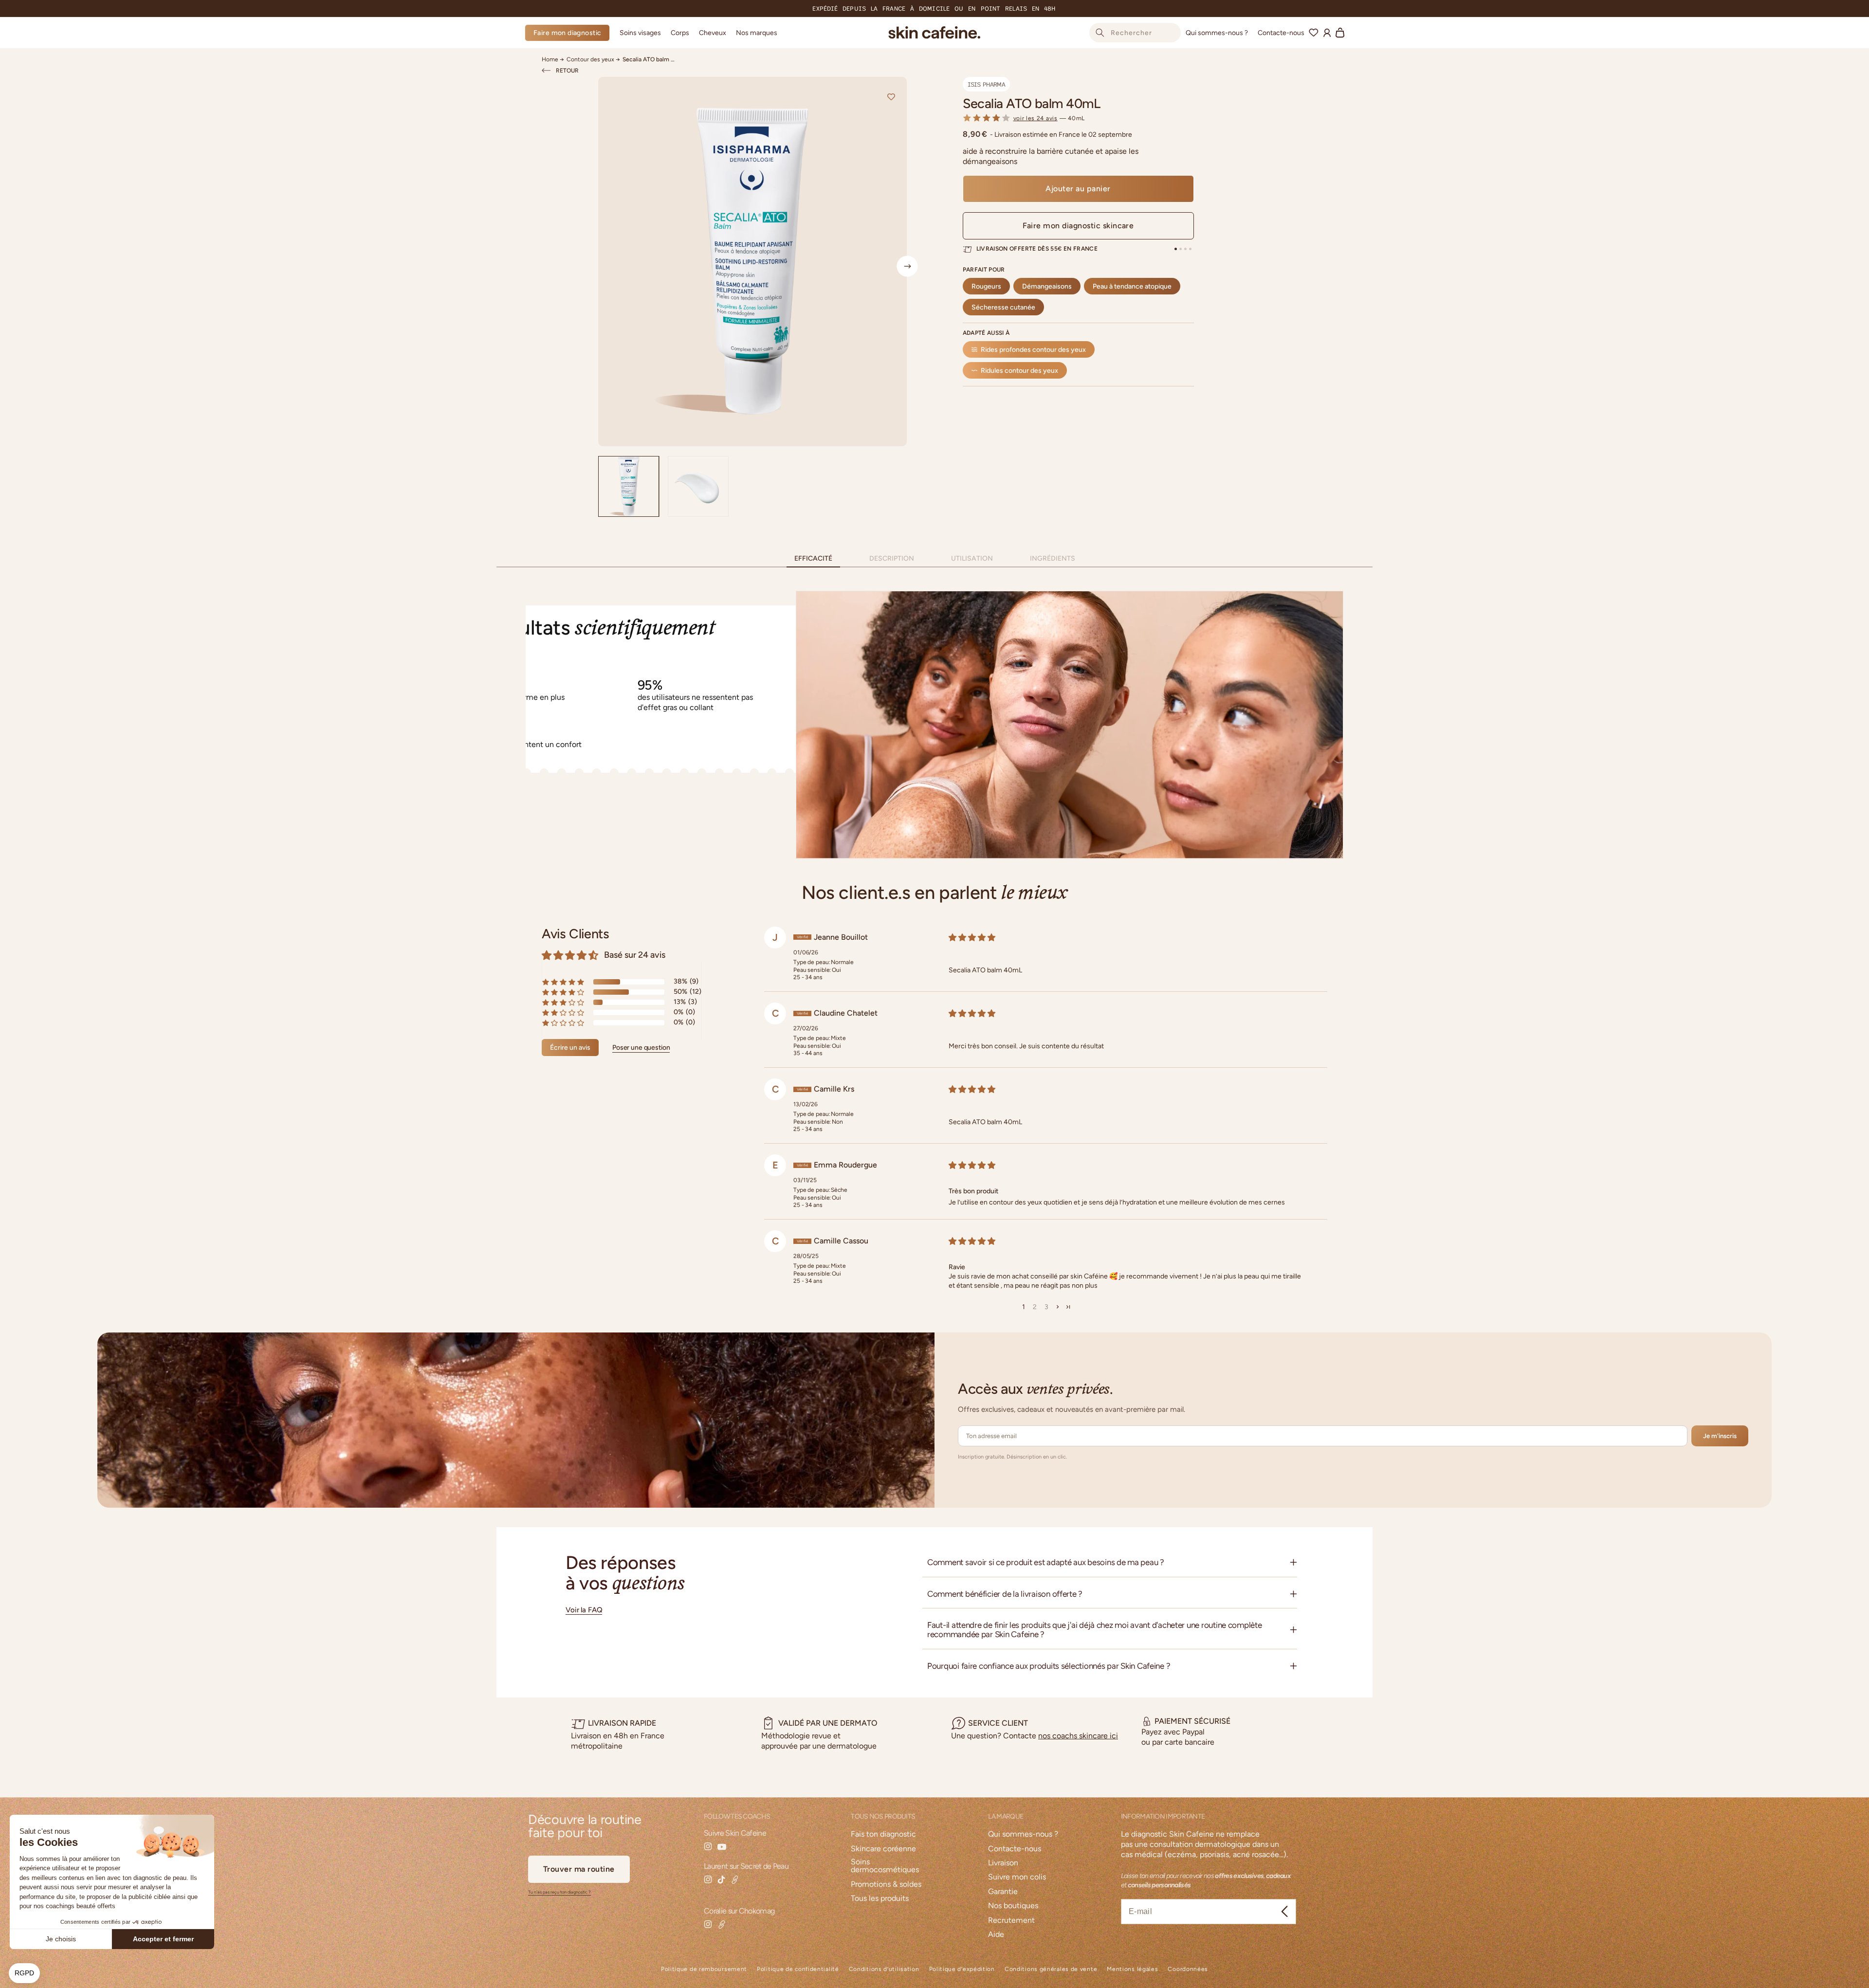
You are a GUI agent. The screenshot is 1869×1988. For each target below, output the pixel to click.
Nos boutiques (1013, 1906)
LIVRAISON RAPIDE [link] (622, 1723)
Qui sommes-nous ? (1023, 1834)
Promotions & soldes (886, 1885)
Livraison (1003, 1863)
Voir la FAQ (584, 1610)
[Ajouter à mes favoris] (891, 97)
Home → (553, 59)
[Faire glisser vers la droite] (907, 266)
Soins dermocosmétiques (885, 1866)
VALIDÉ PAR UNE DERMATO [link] (828, 1723)
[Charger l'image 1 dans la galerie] (629, 486)
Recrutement (1011, 1921)
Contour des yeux (590, 59)
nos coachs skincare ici (1078, 1736)
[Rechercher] (1100, 33)
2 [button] (1035, 1307)
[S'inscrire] (1285, 1912)
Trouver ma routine (579, 1869)
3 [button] (1046, 1307)
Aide (996, 1935)
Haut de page (1655, 1970)
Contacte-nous (1015, 1849)
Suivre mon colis (1017, 1877)
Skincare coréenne (883, 1849)
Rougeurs (986, 286)
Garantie (1003, 1892)
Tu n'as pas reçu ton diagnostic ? (559, 1892)
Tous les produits (880, 1899)
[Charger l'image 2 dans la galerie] (698, 486)
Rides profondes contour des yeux (1033, 349)
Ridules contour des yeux (1019, 370)
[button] (640, 33)
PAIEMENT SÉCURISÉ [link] (1192, 1721)
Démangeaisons (1047, 286)
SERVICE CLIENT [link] (998, 1723)
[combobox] (1135, 33)
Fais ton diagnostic (883, 1834)
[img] (1128, 937)
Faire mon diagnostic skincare (1078, 226)
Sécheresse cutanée (1003, 307)
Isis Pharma (986, 84)
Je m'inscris (1720, 1436)
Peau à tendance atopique (1132, 286)
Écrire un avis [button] (570, 1047)
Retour (567, 71)
